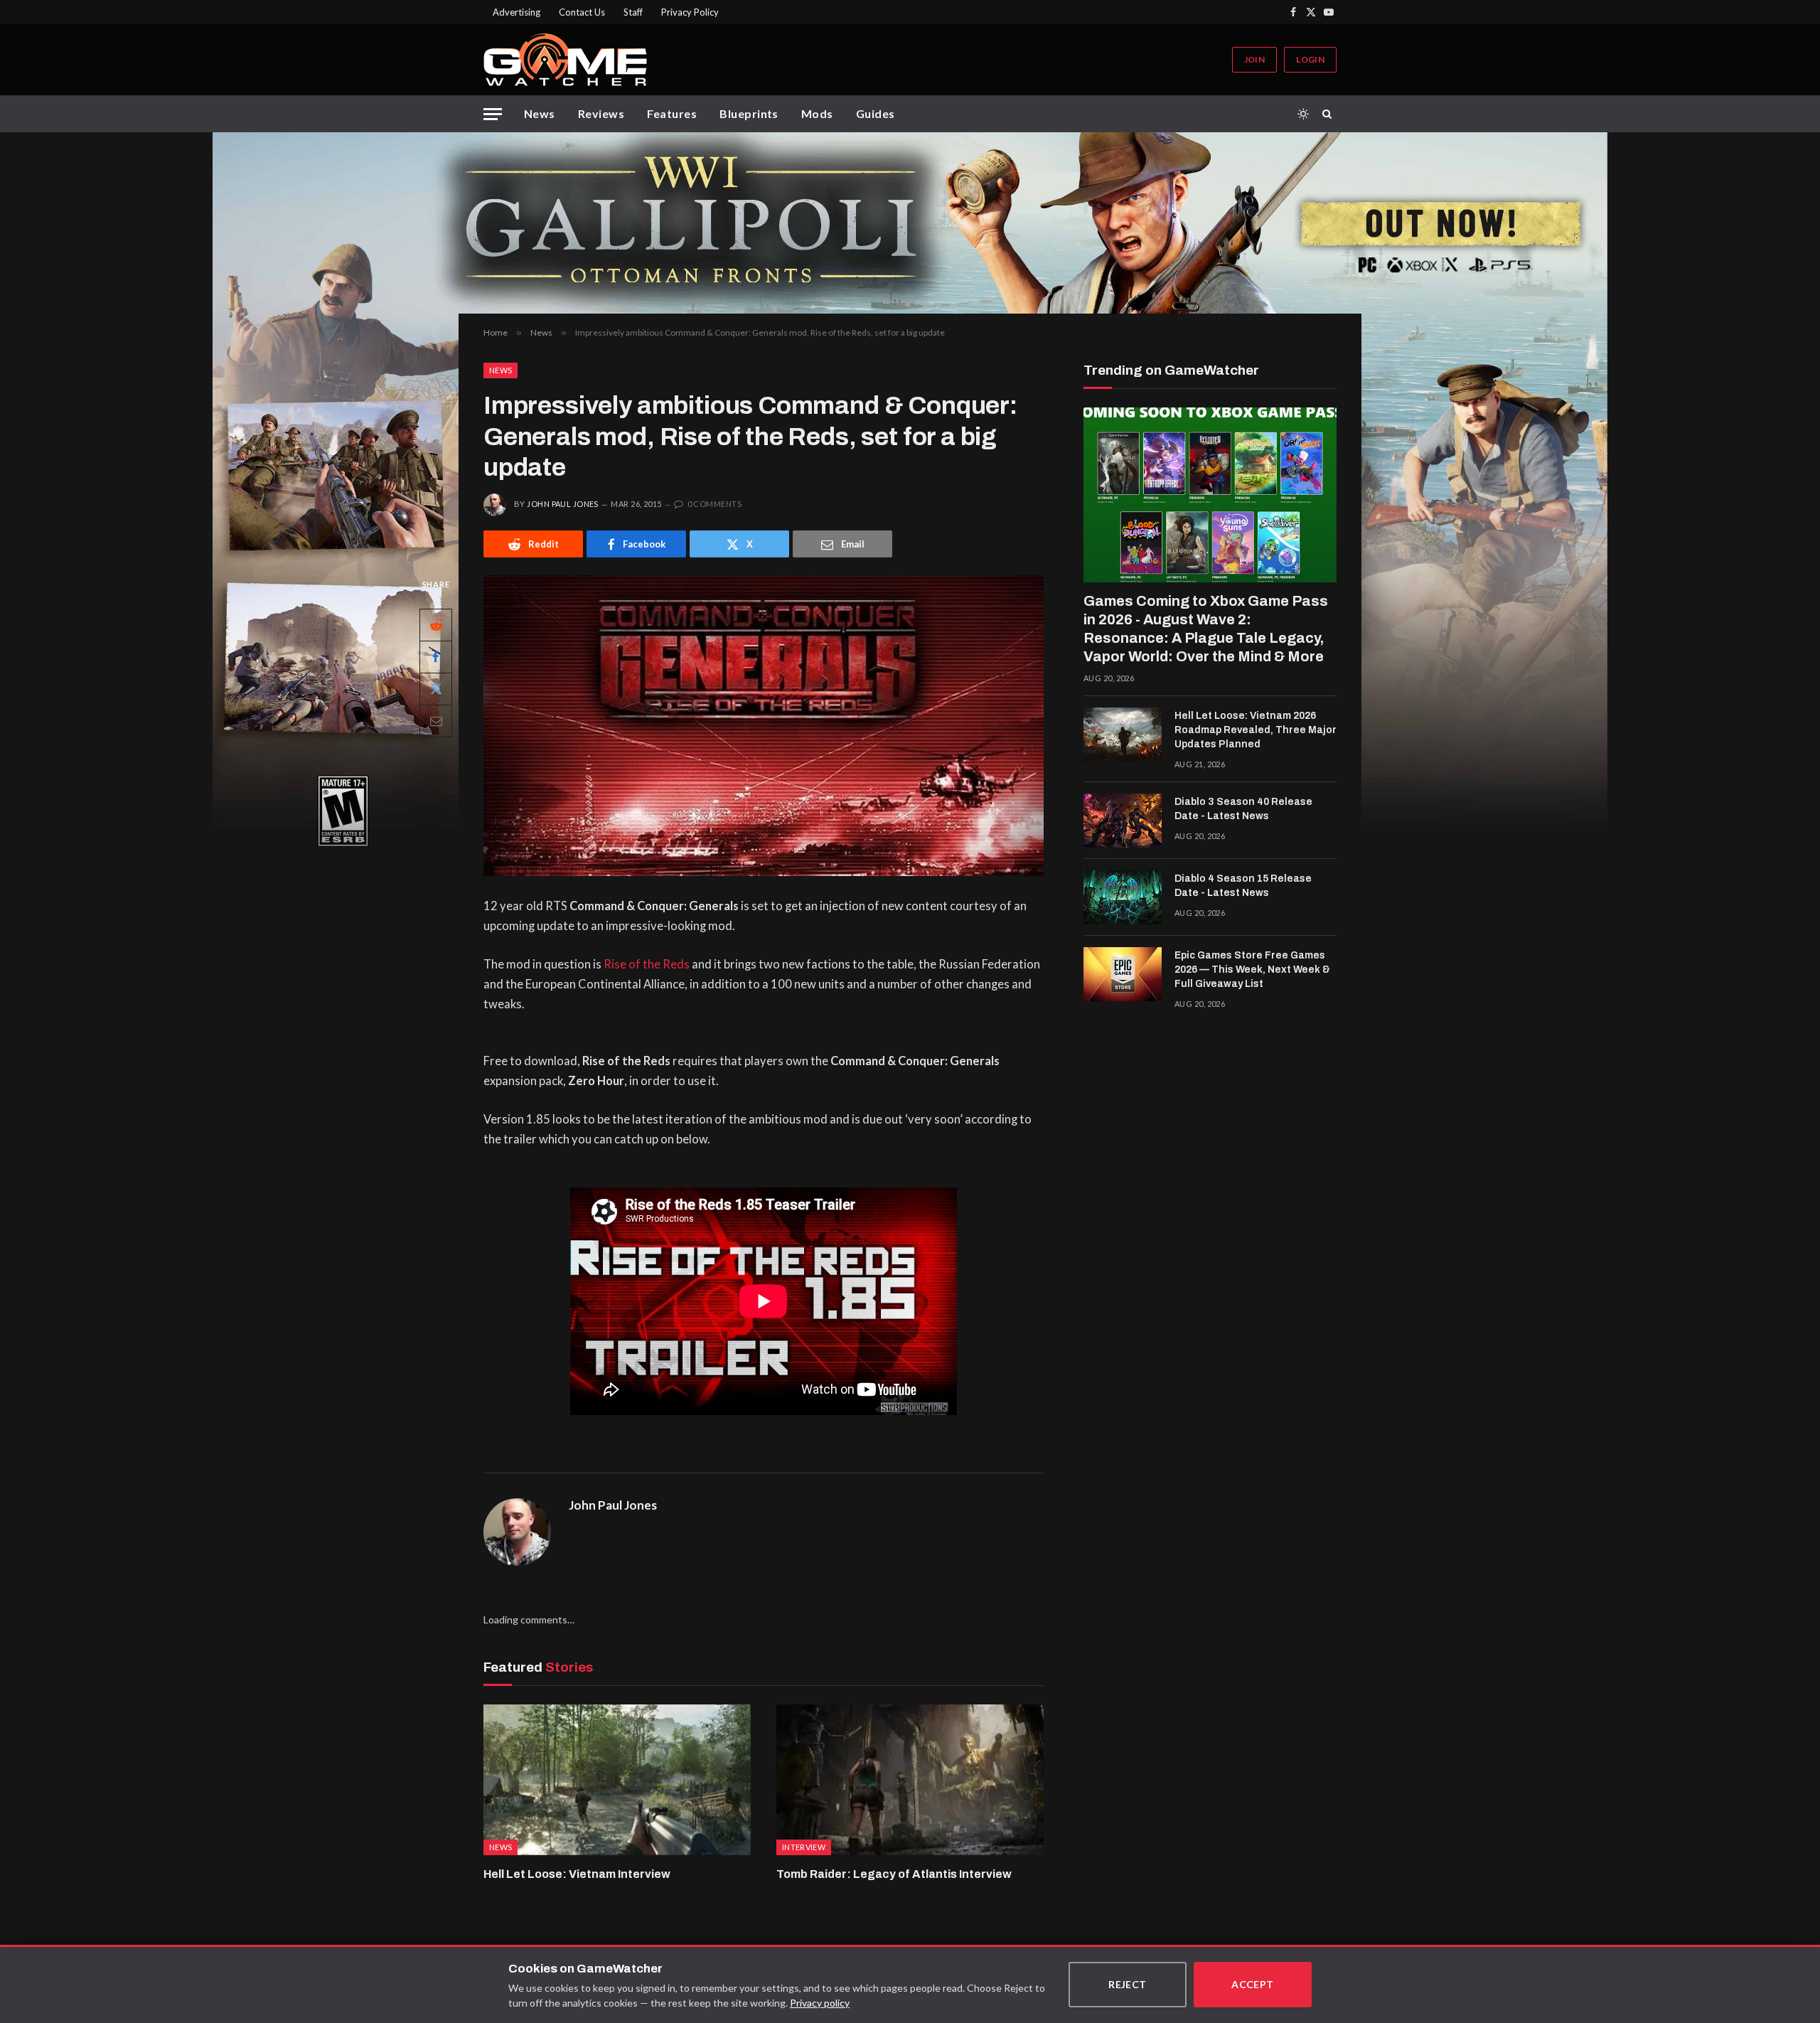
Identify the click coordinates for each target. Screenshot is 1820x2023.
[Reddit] (436, 625)
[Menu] (493, 114)
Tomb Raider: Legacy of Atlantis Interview (894, 1874)
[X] (436, 689)
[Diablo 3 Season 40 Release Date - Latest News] (1123, 821)
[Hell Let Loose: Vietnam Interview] (617, 1780)
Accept (1253, 1984)
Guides (876, 113)
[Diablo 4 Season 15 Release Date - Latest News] (1123, 897)
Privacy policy (820, 2003)
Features (672, 113)
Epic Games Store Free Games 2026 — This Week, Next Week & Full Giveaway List (1252, 970)
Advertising (516, 12)
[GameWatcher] (565, 60)
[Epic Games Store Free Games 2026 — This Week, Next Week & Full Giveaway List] (1123, 974)
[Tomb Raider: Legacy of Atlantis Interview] (910, 1780)
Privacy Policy (690, 12)
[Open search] (1329, 114)
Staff (633, 12)
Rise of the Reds (647, 964)
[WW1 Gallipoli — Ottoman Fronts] (910, 223)
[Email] (436, 721)
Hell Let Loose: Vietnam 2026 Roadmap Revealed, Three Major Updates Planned (1256, 730)
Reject (1128, 1984)
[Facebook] (436, 657)
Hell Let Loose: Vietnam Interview (577, 1874)
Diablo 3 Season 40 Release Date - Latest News (1243, 809)
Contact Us (582, 12)
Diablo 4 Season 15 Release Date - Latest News (1243, 886)
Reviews (601, 113)
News (540, 113)
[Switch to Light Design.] (1303, 114)
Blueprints (749, 113)
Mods (817, 113)
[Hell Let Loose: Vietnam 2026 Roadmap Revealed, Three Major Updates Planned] (1123, 735)
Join (1254, 59)
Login (1310, 59)
